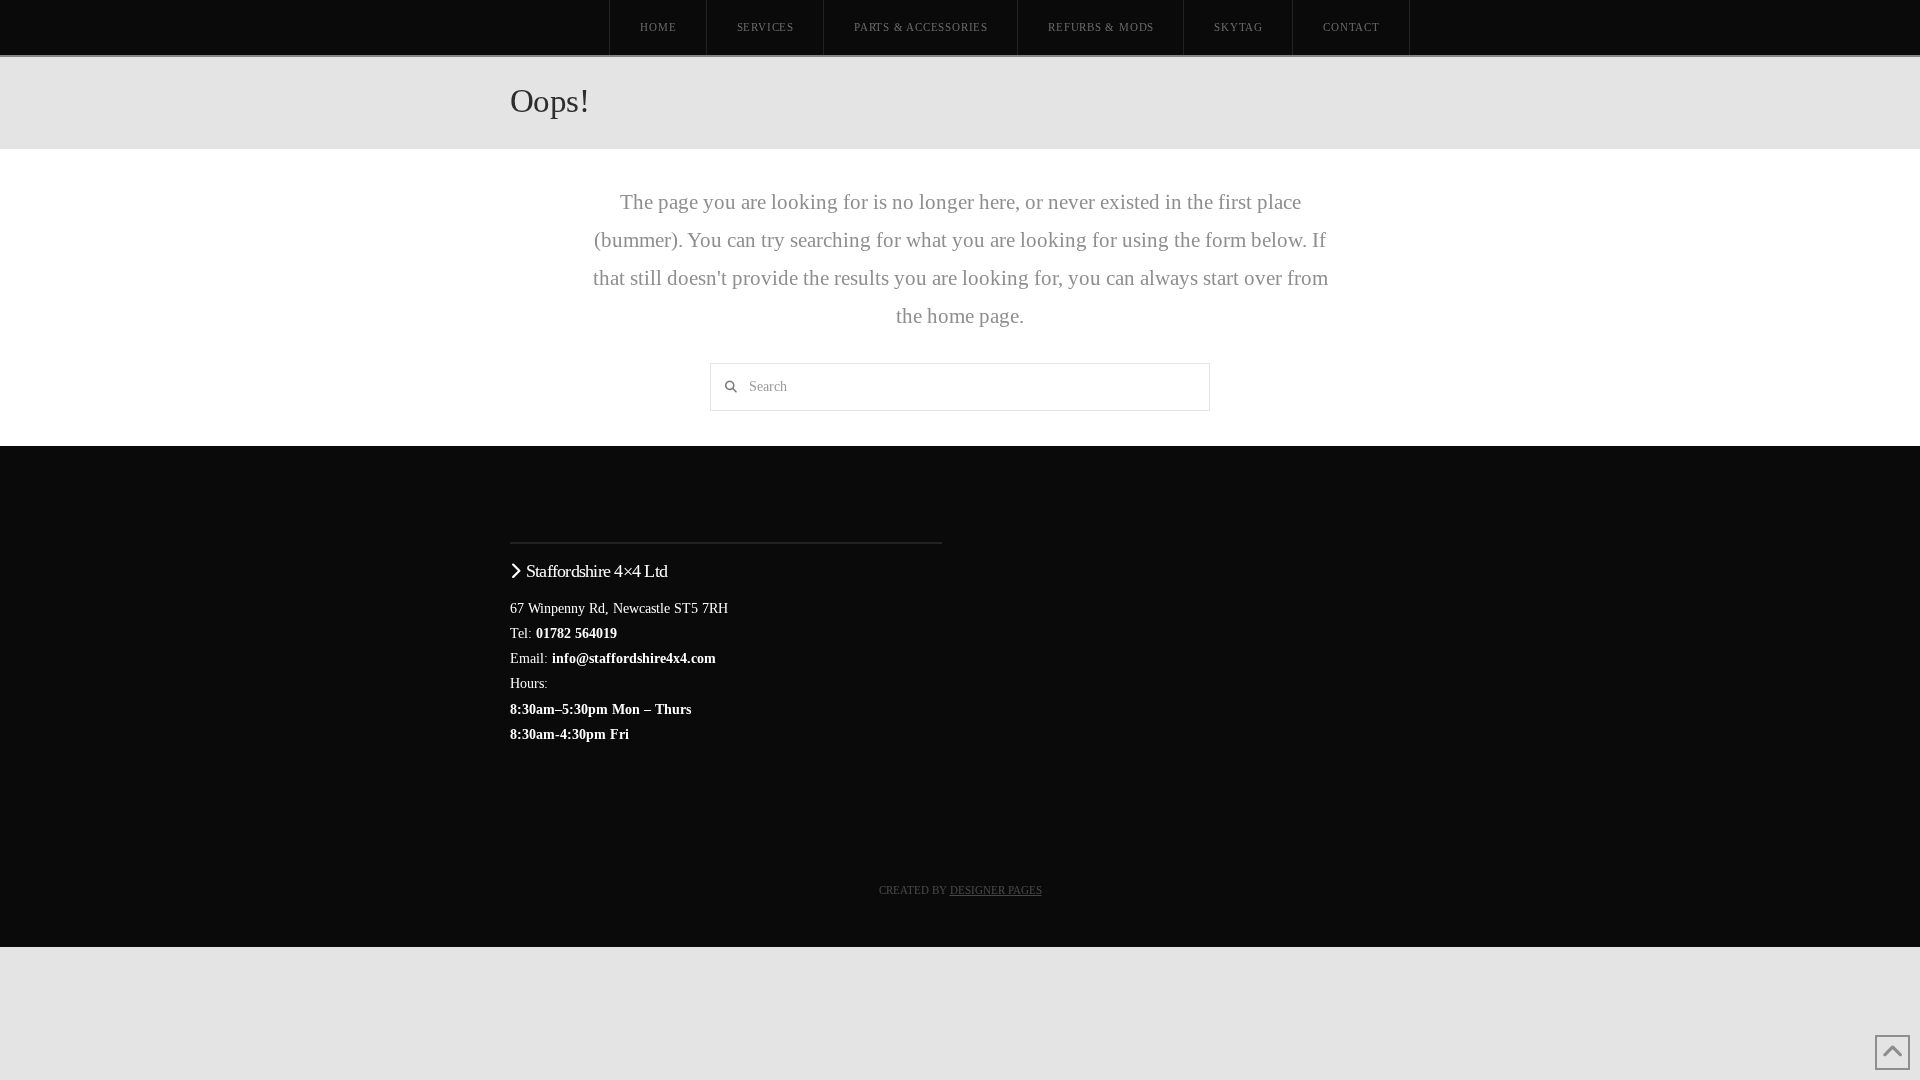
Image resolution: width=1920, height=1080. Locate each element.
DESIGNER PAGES (996, 890)
